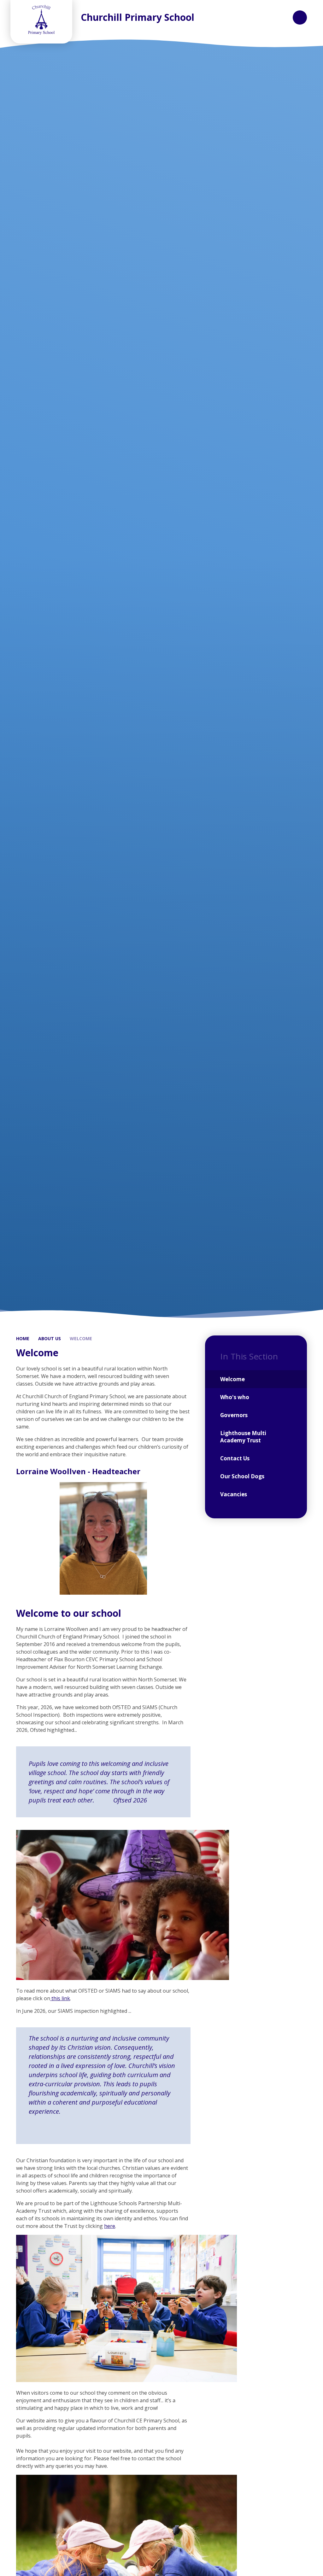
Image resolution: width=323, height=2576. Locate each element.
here (110, 2226)
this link (60, 1998)
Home (23, 1338)
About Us (50, 1338)
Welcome (81, 1338)
